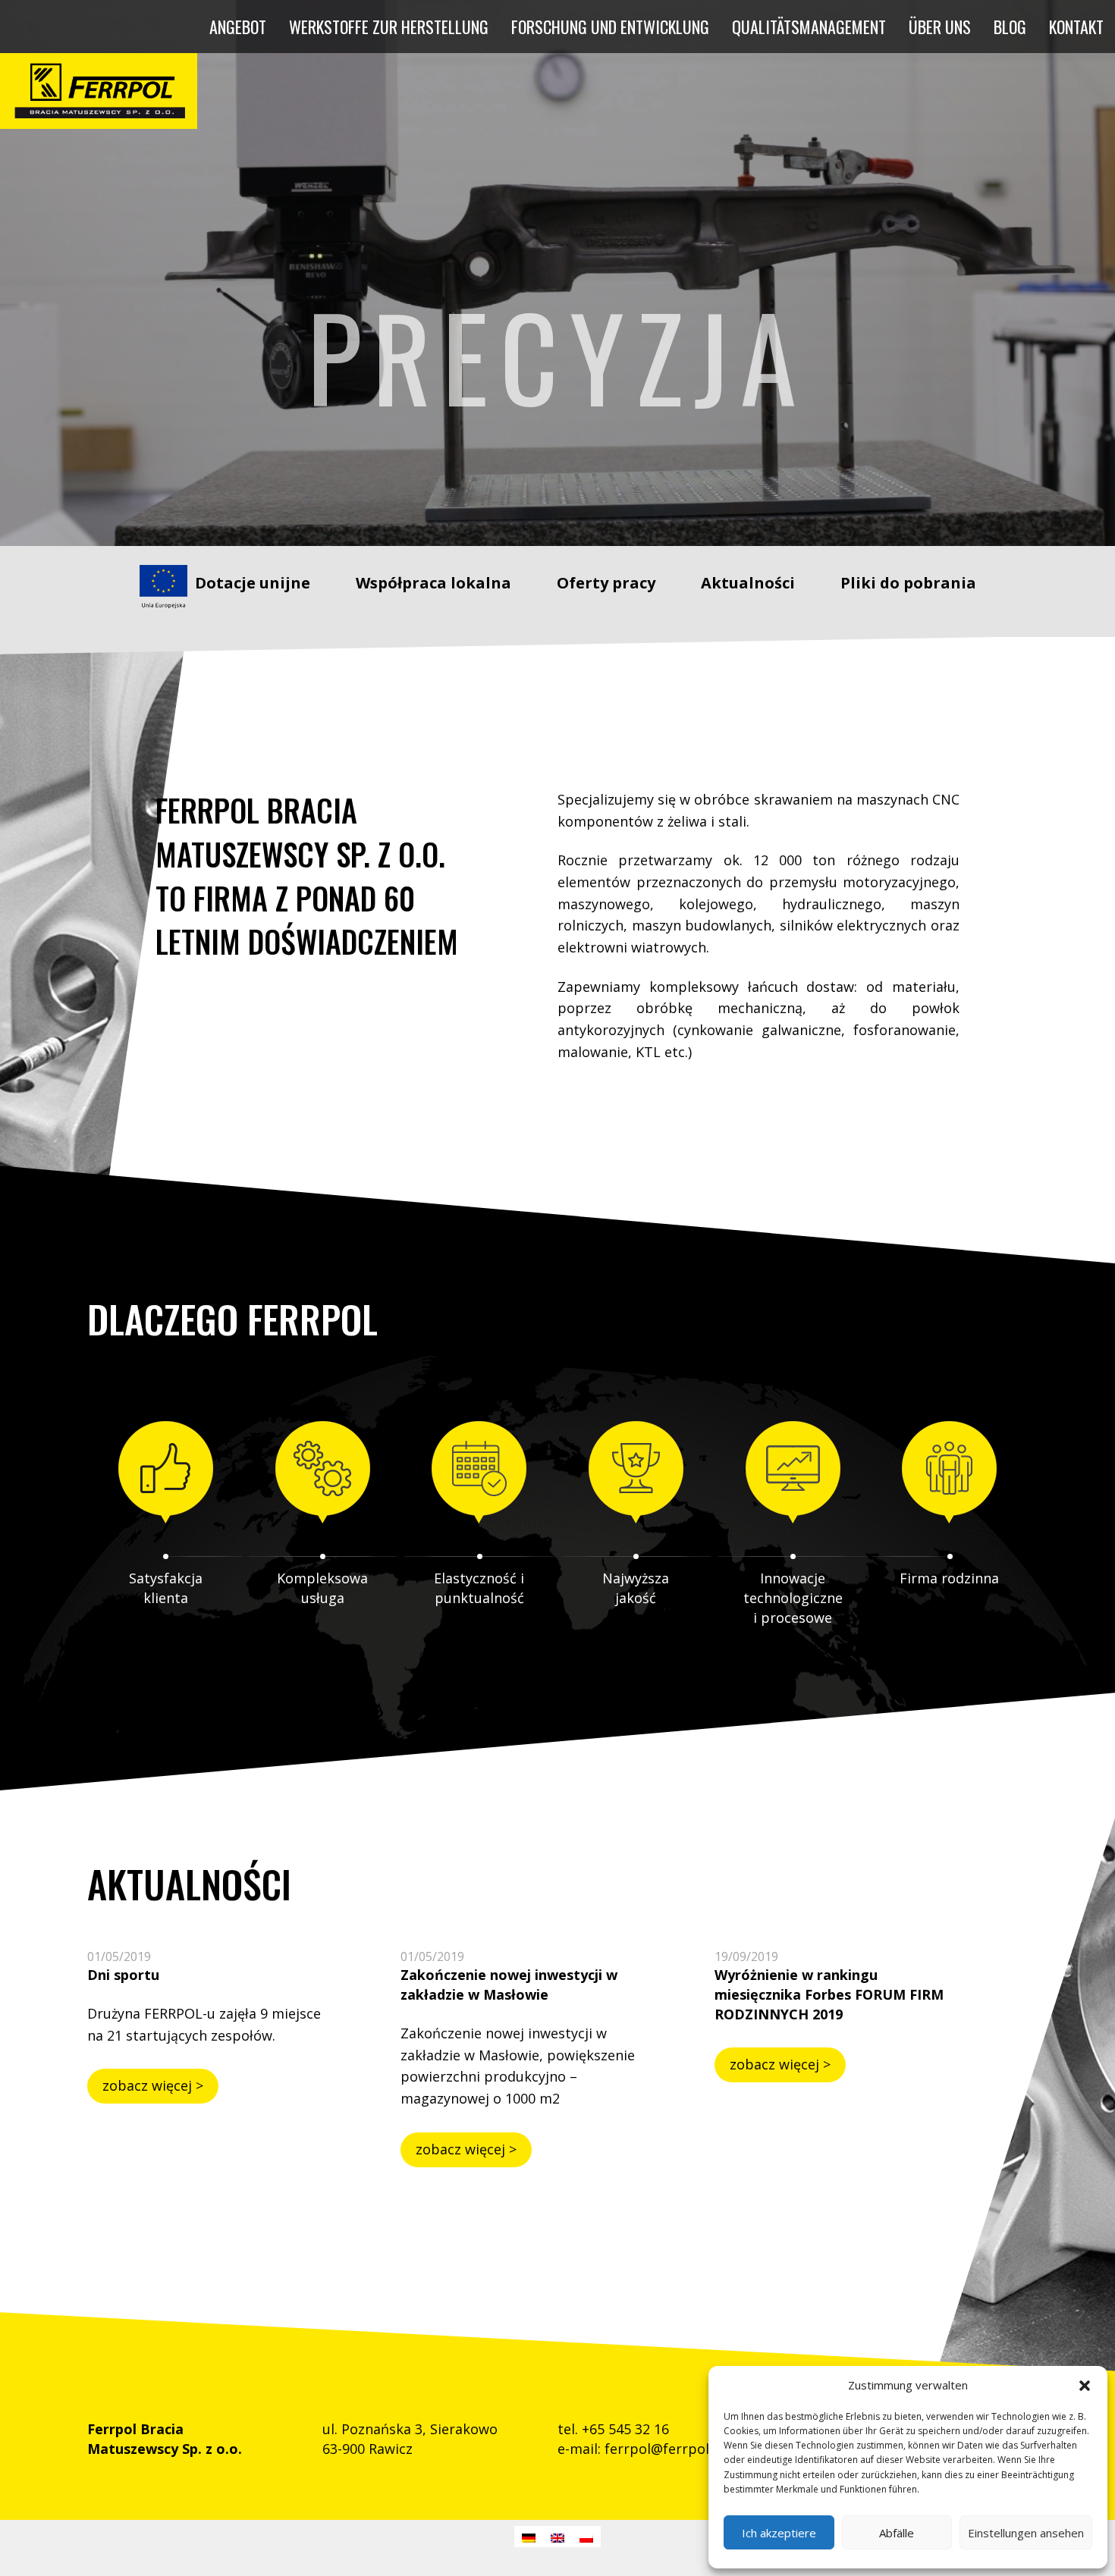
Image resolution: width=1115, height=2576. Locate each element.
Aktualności (748, 583)
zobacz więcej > (153, 2085)
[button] (1085, 2386)
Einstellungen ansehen (1026, 2533)
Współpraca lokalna (433, 583)
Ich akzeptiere (779, 2533)
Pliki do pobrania (908, 583)
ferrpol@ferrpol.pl (665, 2449)
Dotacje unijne (253, 583)
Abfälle (897, 2533)
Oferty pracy (606, 583)
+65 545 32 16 (625, 2429)
